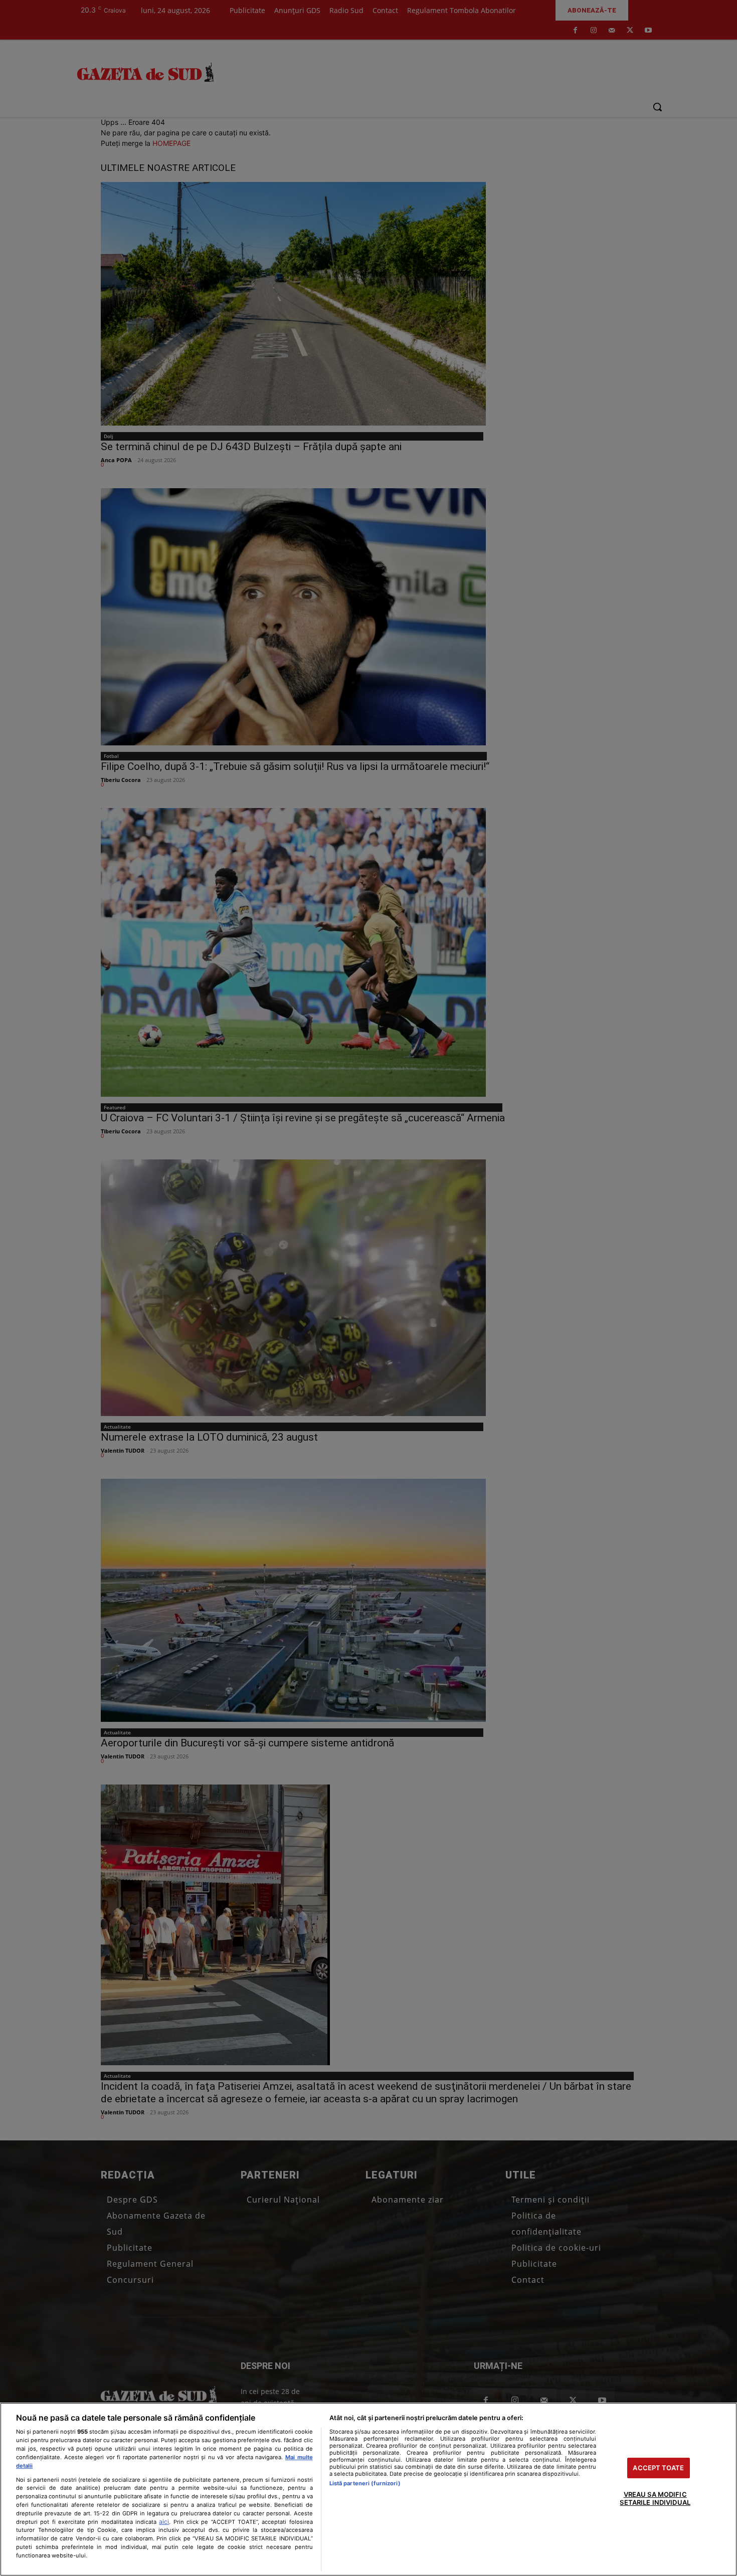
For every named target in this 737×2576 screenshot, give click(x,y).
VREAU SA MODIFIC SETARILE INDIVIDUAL (655, 2499)
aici (164, 2522)
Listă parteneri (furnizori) (365, 2483)
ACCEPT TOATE (658, 2468)
